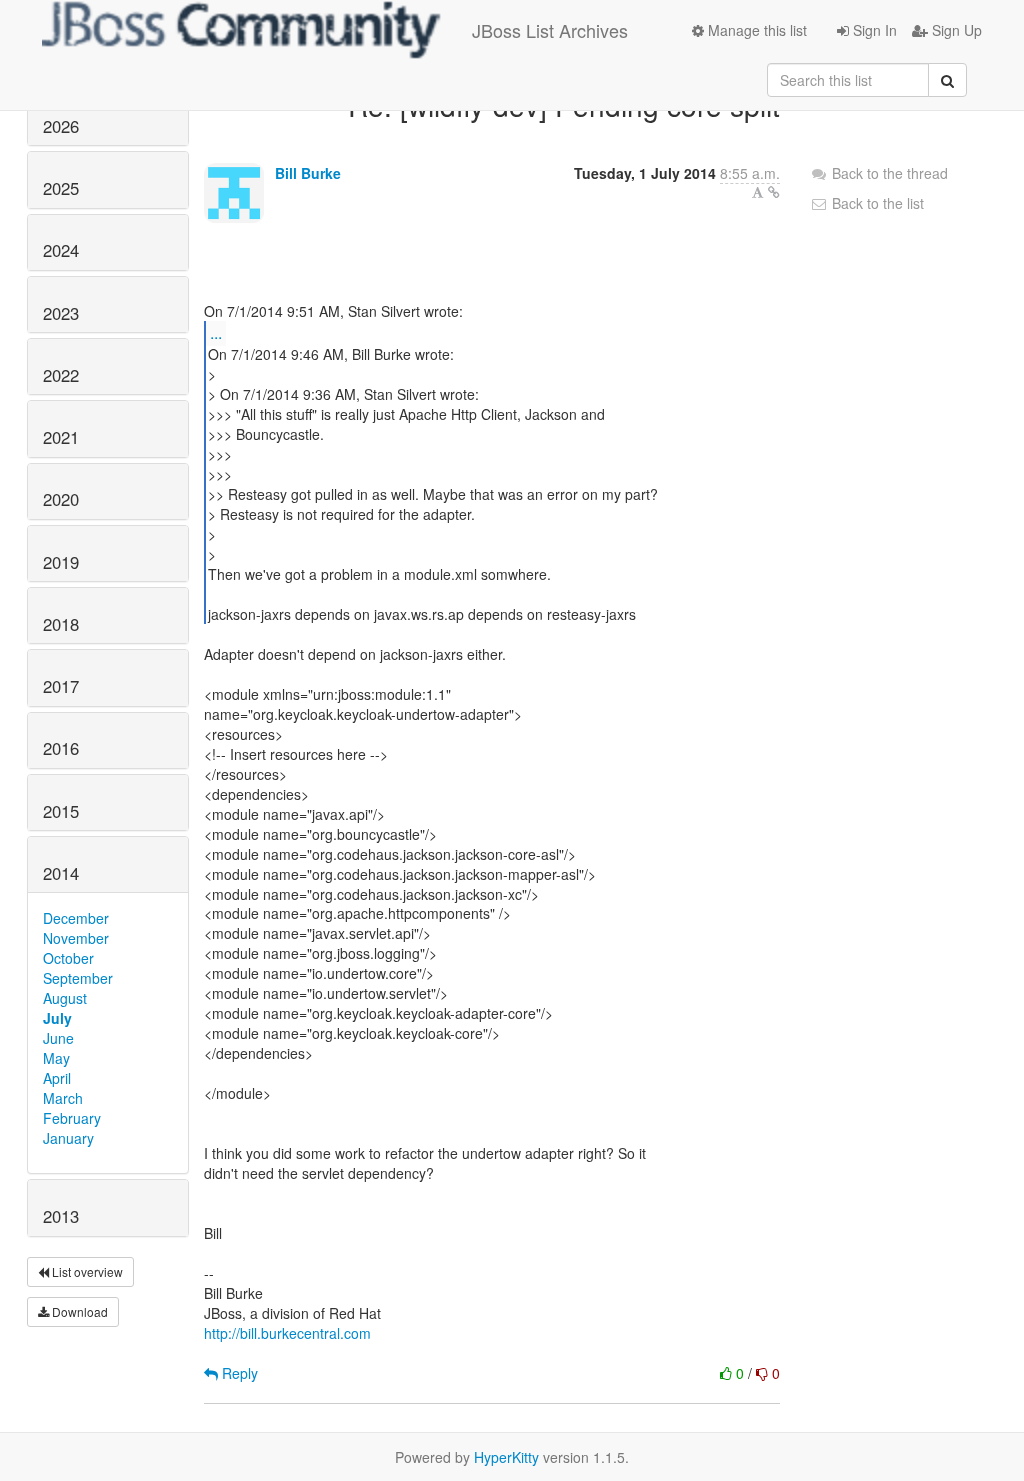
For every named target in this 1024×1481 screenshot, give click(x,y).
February (72, 1118)
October (68, 958)
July (57, 1018)
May (56, 1058)
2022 (61, 375)
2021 (61, 437)
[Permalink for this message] (774, 192)
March (63, 1098)
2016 (61, 748)
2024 (61, 250)
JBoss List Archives (550, 30)
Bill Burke (308, 173)
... (216, 332)
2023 (61, 313)
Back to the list (876, 203)
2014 (61, 873)
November (76, 938)
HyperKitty (506, 1457)
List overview (86, 1271)
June (58, 1038)
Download (78, 1311)
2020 (61, 499)
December (76, 918)
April (57, 1078)
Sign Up (955, 30)
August (65, 998)
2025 (61, 188)
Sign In (873, 30)
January (68, 1138)
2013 (61, 1216)
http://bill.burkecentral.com (287, 1333)
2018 (61, 624)
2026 (61, 126)
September (78, 978)
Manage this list (755, 30)
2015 (61, 811)
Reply (238, 1373)
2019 (61, 562)
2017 (61, 686)
